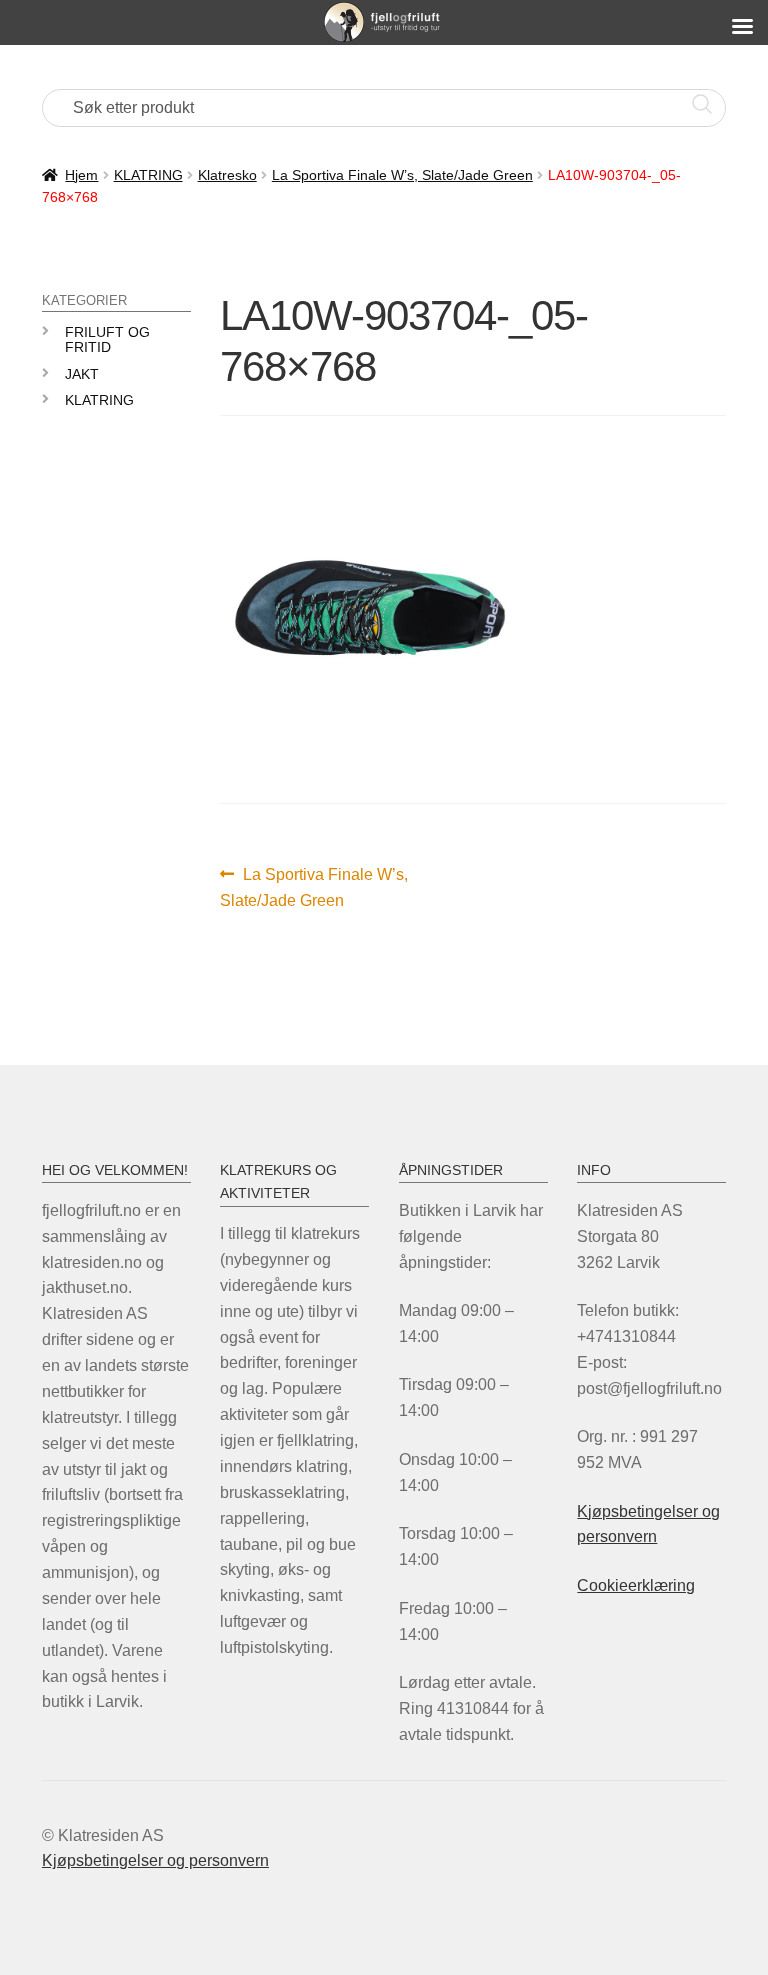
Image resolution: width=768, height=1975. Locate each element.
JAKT (82, 374)
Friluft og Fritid (107, 339)
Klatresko (227, 175)
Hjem (81, 175)
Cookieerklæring (636, 1585)
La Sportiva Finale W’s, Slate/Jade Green (402, 175)
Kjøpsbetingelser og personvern (155, 1860)
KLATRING (148, 175)
